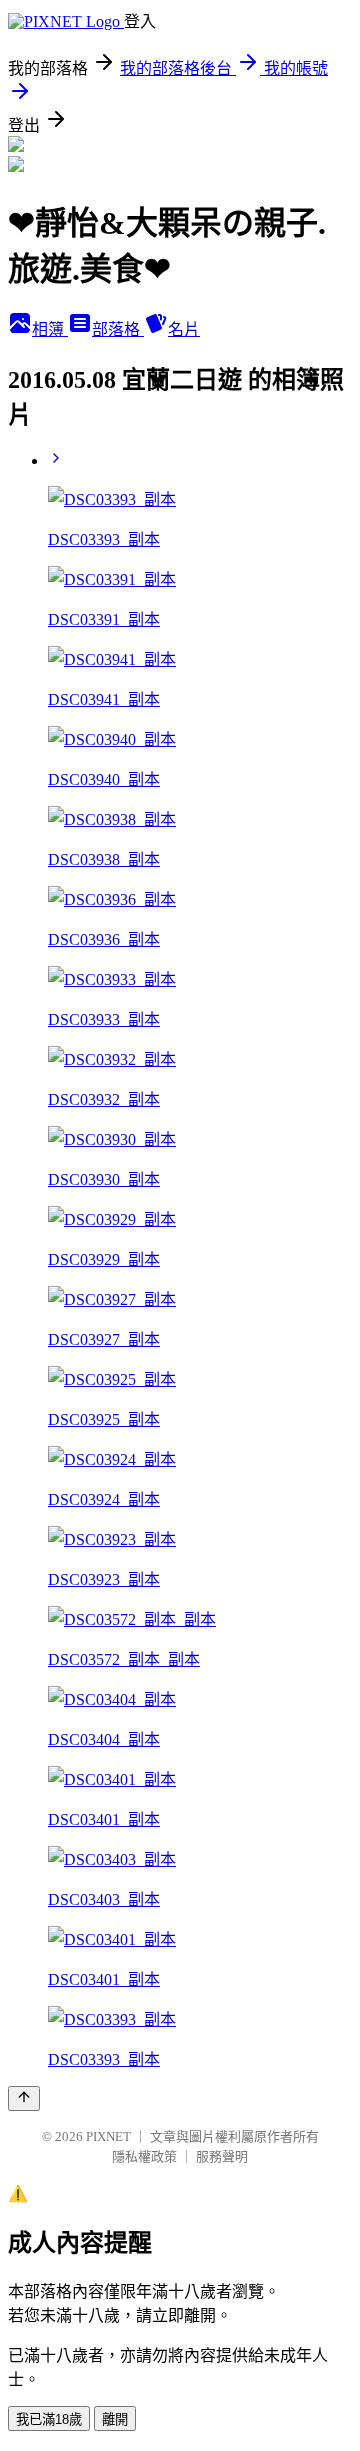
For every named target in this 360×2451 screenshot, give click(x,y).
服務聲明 (222, 2156)
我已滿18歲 (49, 2419)
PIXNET (108, 2136)
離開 (115, 2419)
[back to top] (24, 2098)
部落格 (118, 329)
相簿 (50, 329)
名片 (184, 329)
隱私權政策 (144, 2156)
